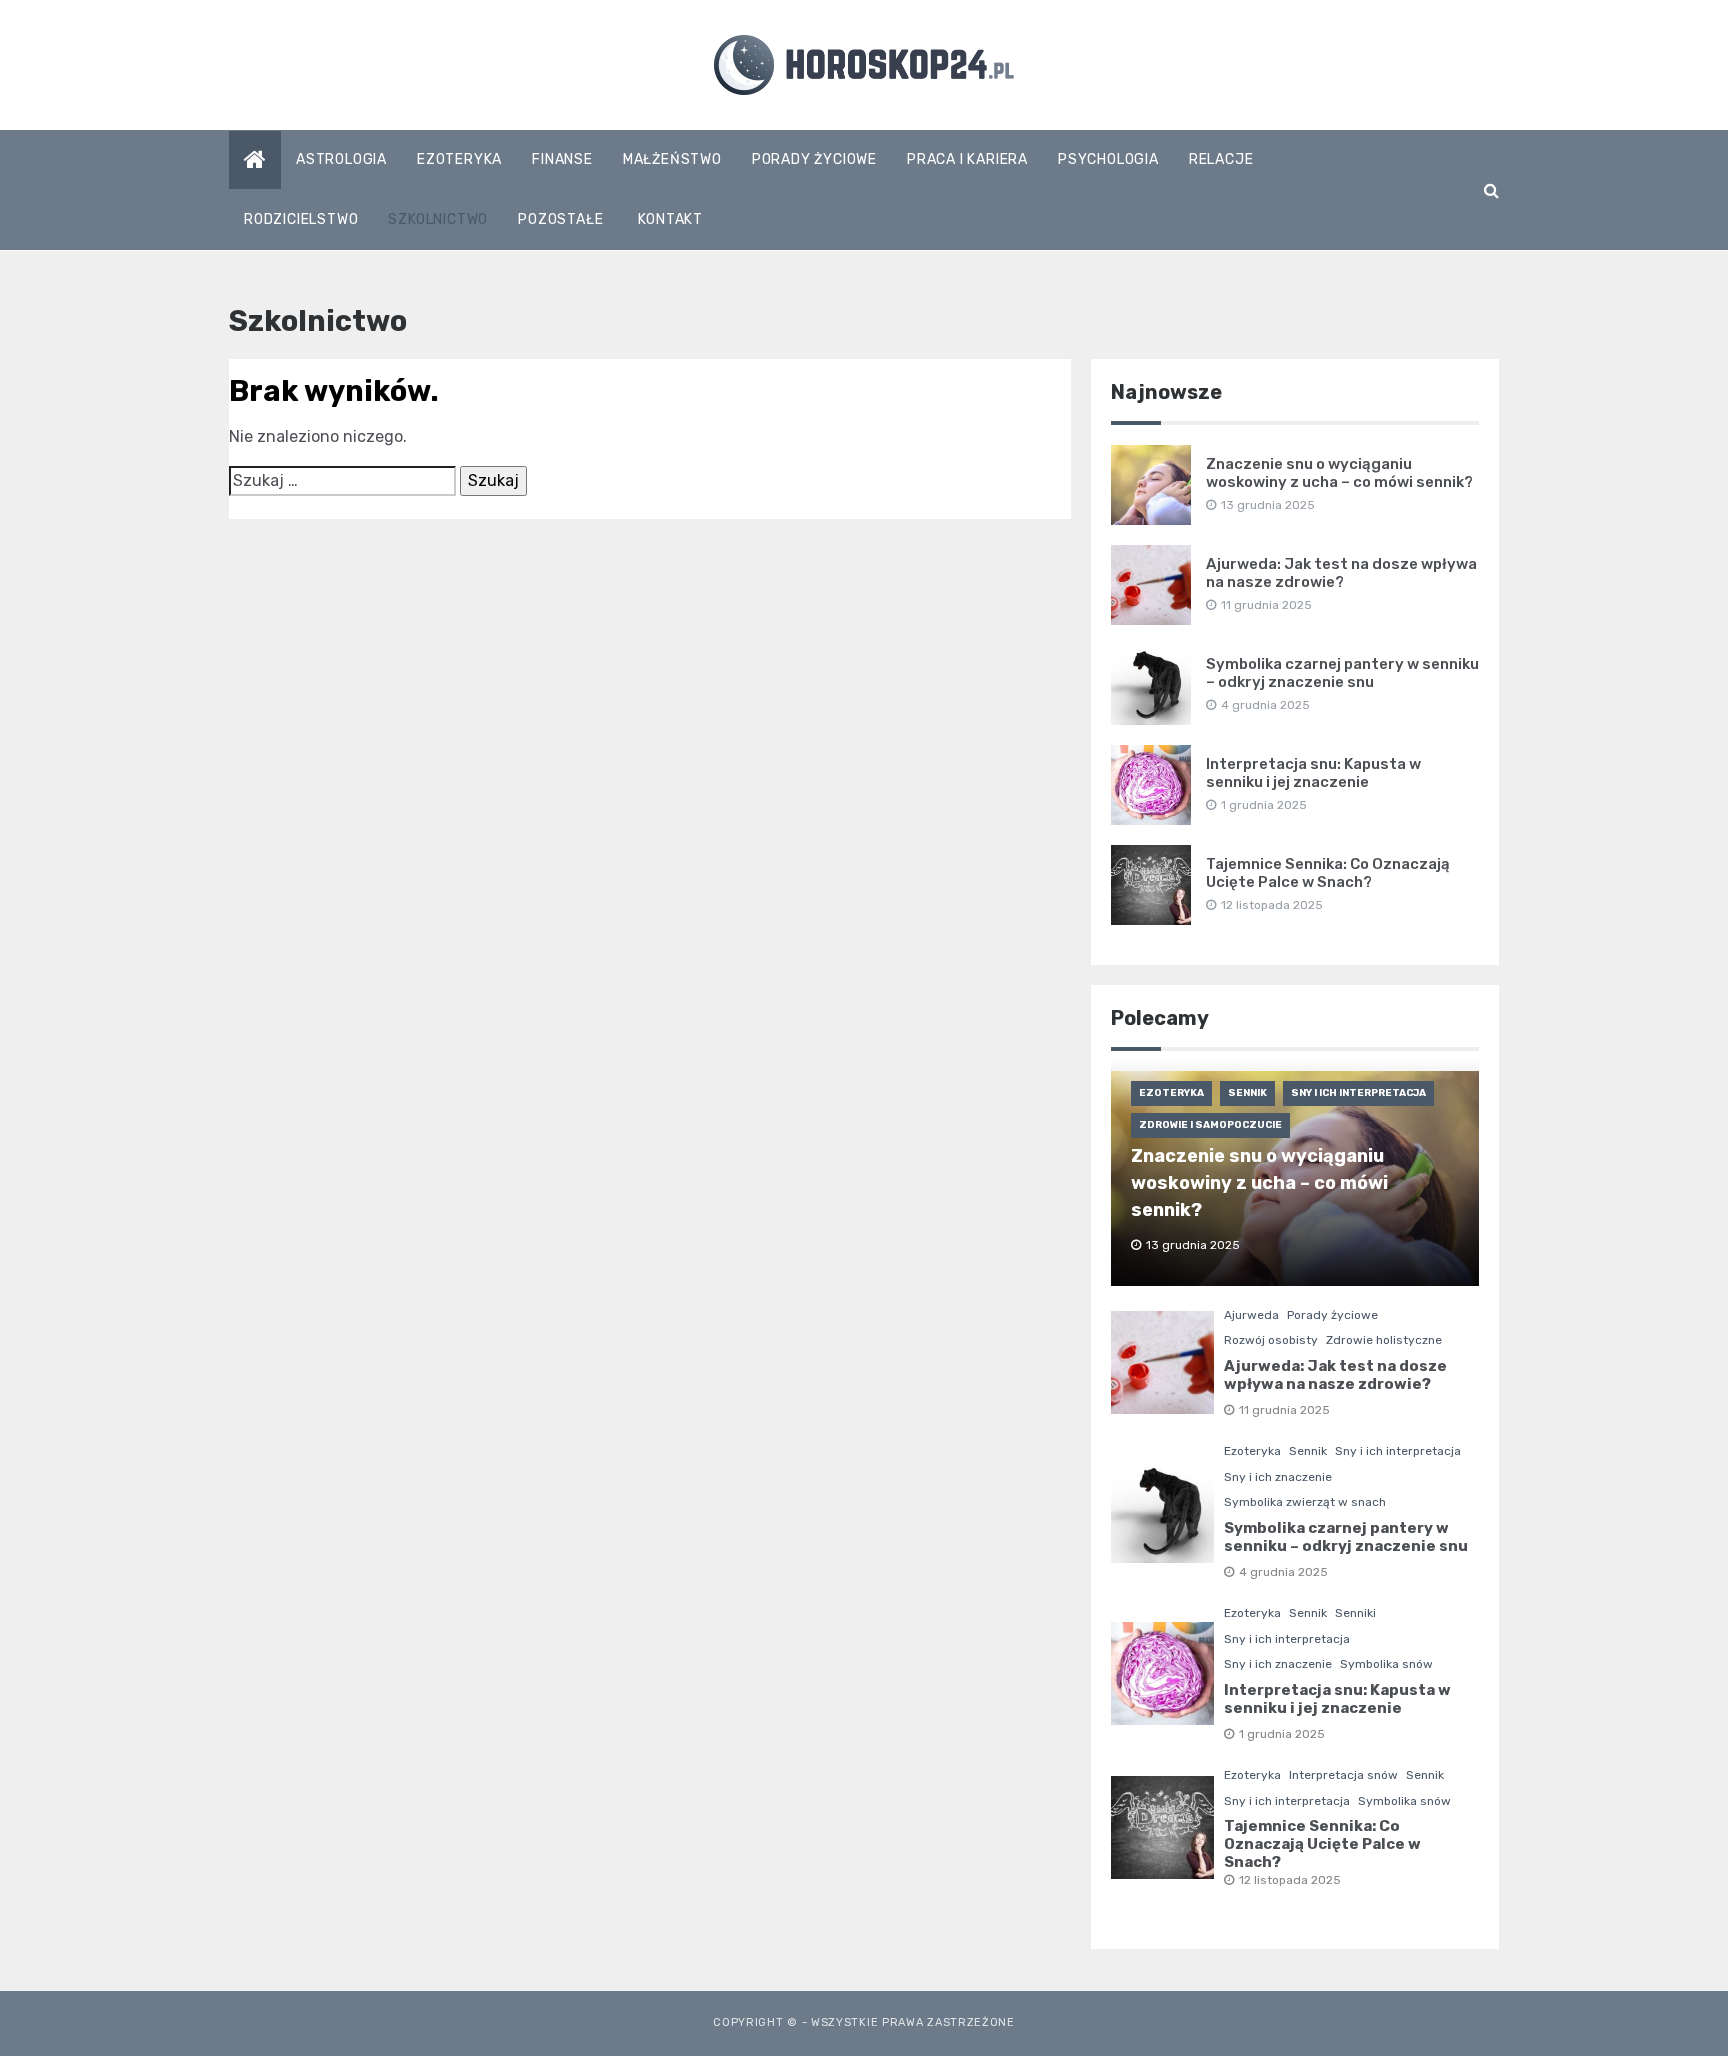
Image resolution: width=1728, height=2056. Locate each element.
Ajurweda (1251, 1315)
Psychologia (1108, 159)
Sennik (1247, 1093)
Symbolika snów (1386, 1664)
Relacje (1221, 159)
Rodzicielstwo (301, 219)
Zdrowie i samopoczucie (1210, 1125)
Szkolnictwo (438, 219)
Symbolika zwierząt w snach (1305, 1502)
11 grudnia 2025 (1284, 1410)
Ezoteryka (459, 159)
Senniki (1355, 1613)
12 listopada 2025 (1290, 1880)
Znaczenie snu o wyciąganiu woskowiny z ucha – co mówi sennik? (1339, 473)
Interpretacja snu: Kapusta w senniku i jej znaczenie (1313, 773)
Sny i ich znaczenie (1278, 1477)
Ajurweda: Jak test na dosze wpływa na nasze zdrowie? (1341, 573)
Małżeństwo (672, 159)
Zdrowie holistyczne (1384, 1340)
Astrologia (341, 159)
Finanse (562, 159)
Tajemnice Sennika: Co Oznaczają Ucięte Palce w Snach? (1328, 873)
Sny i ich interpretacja (1358, 1093)
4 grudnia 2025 (1283, 1572)
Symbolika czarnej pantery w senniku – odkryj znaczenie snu (1342, 673)
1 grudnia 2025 (1282, 1734)
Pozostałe (560, 219)
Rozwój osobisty (1271, 1340)
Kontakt (670, 219)
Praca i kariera (967, 159)
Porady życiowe (814, 159)
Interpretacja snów (1343, 1775)
